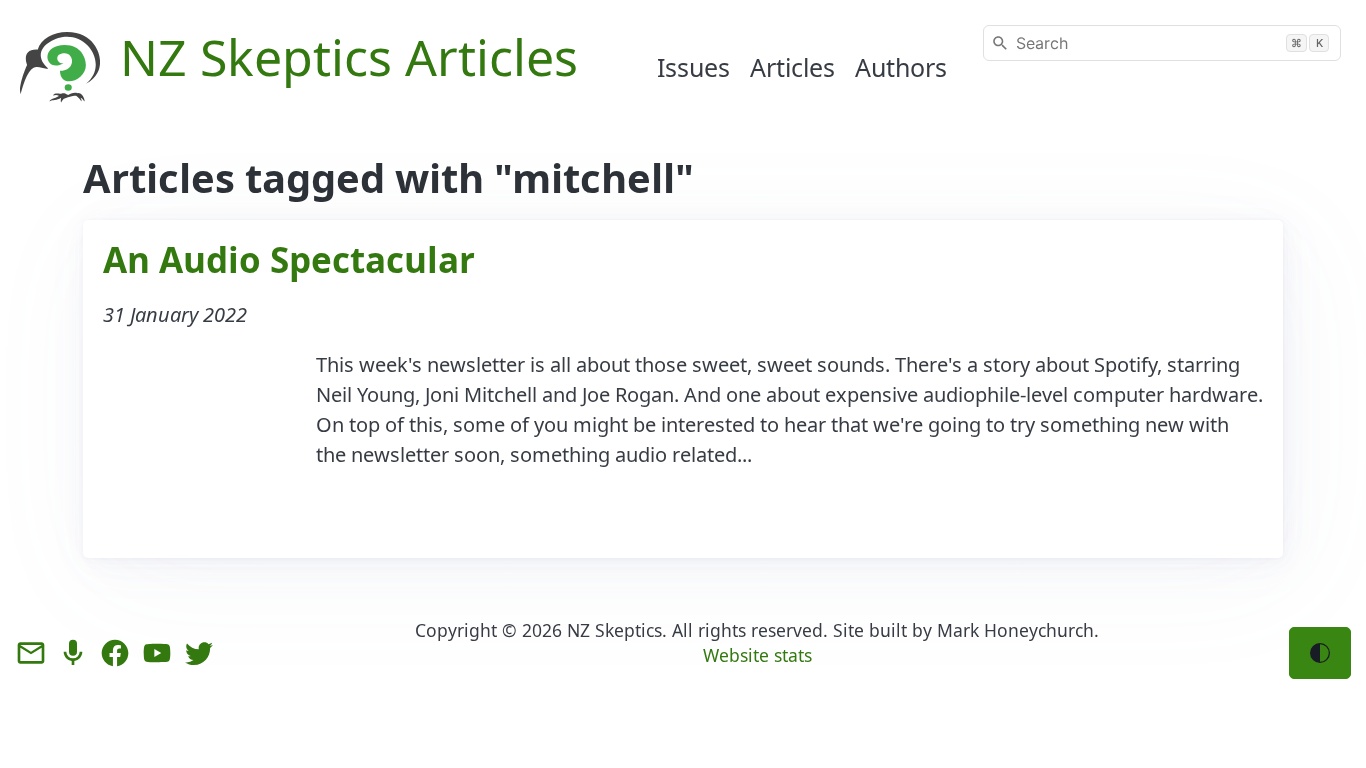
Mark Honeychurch (1015, 630)
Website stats (757, 655)
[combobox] (1162, 43)
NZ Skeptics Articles (349, 57)
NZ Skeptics (614, 630)
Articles (792, 67)
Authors (901, 67)
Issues (693, 67)
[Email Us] (31, 653)
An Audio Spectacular (289, 259)
